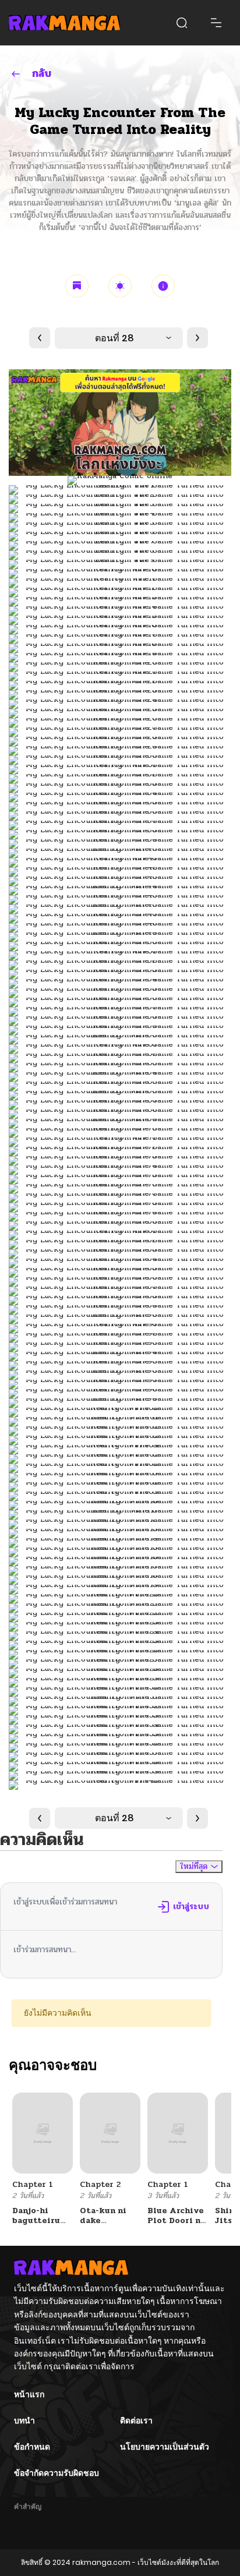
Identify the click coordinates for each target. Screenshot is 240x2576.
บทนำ (24, 2420)
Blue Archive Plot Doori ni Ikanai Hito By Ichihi (176, 2225)
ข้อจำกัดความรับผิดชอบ (57, 2473)
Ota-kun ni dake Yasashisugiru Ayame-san (110, 2225)
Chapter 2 (100, 2184)
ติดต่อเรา (136, 2420)
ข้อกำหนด (32, 2447)
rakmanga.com (101, 2562)
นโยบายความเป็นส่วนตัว (165, 2447)
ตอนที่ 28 (114, 338)
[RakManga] (64, 22)
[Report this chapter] (163, 286)
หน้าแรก (29, 2394)
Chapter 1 (33, 2184)
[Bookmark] (77, 286)
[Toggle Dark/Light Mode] (120, 286)
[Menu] (216, 23)
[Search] (182, 23)
